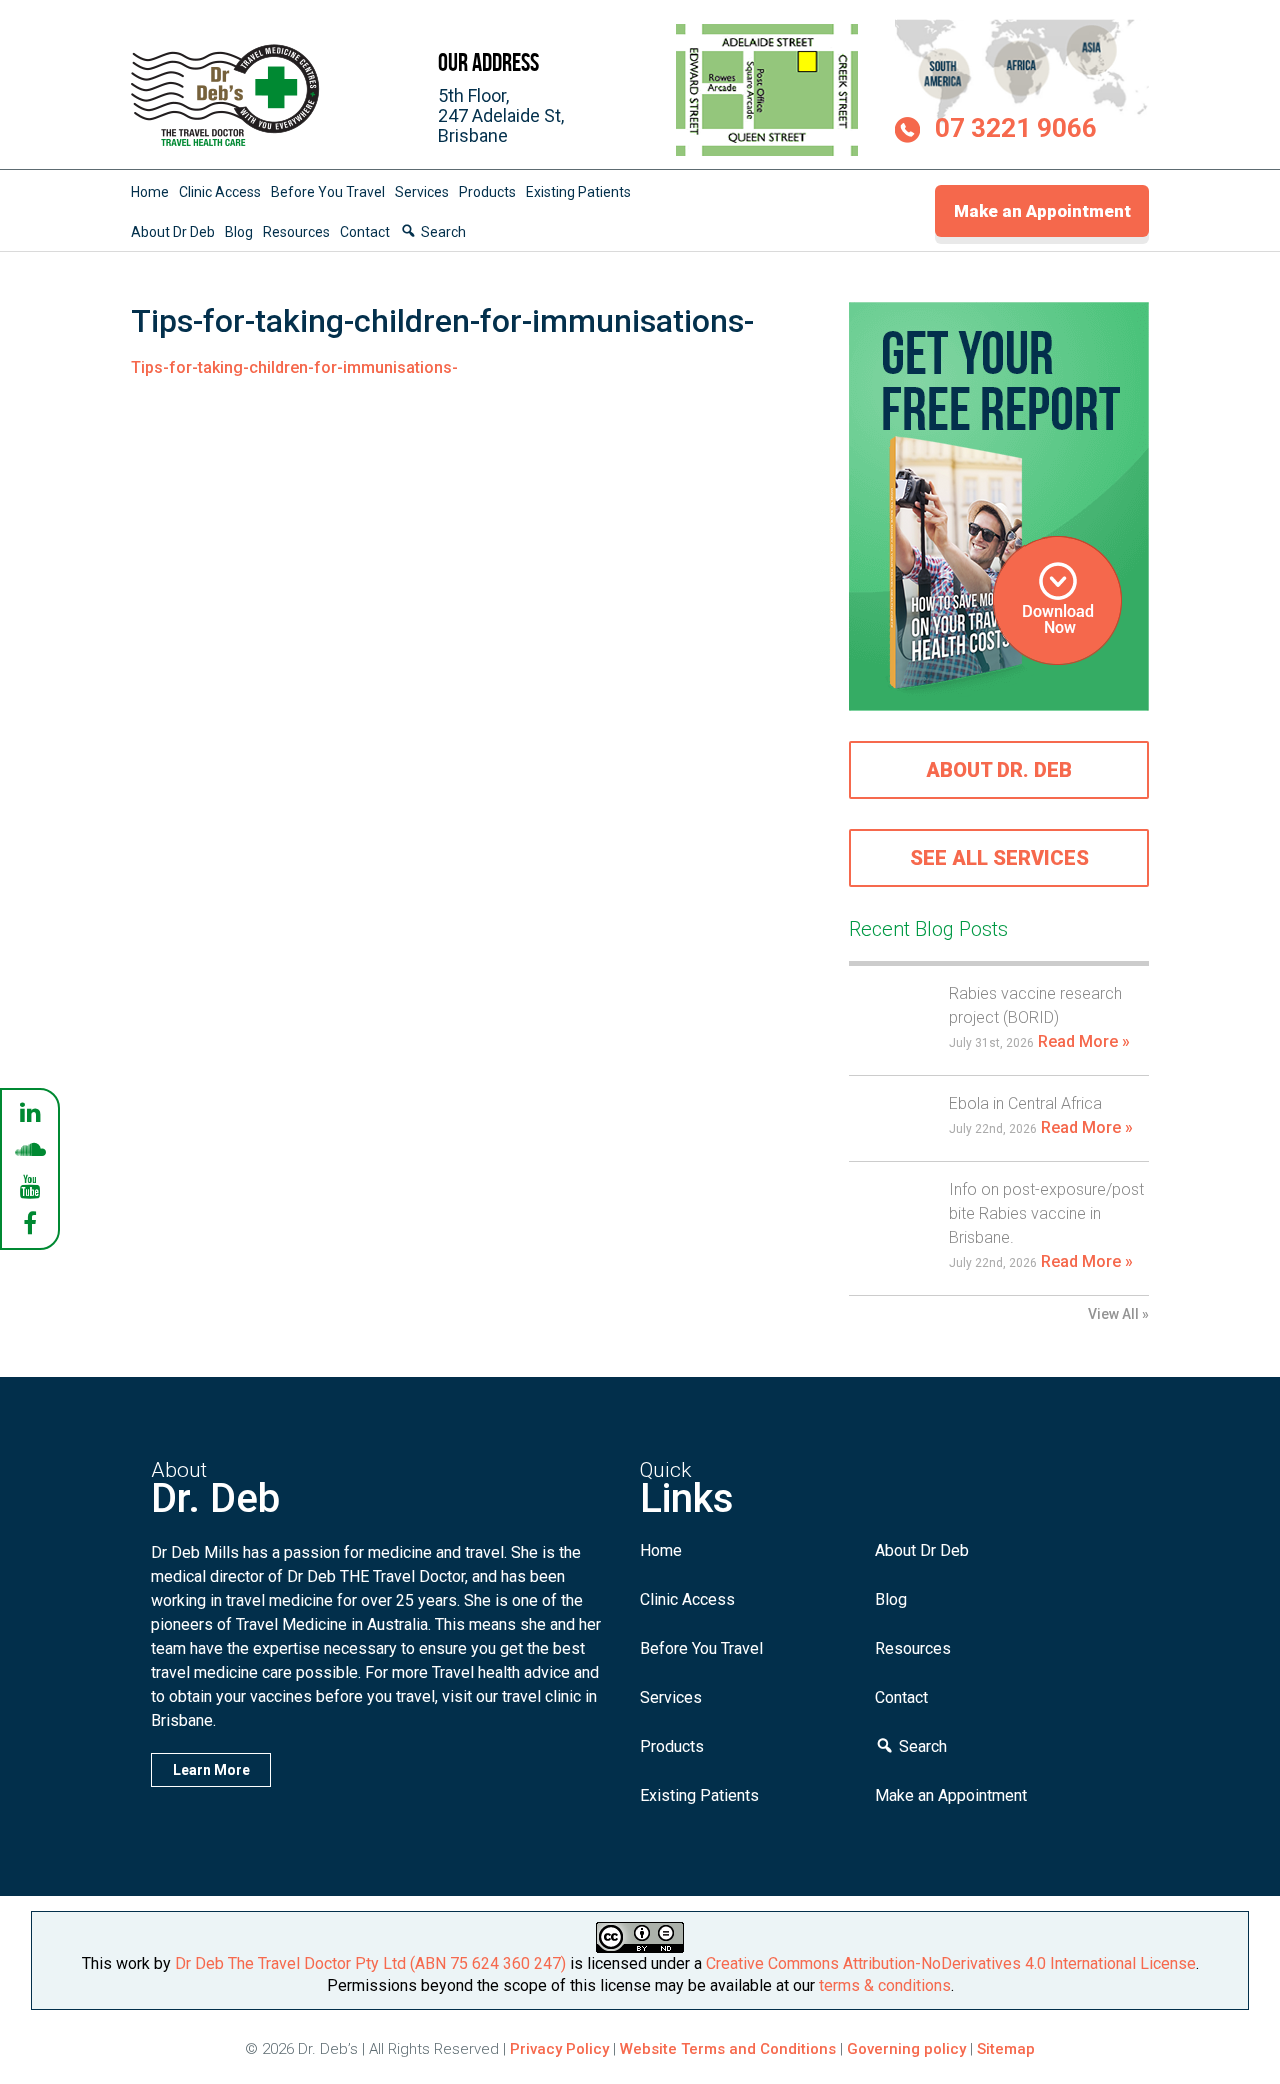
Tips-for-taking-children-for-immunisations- (294, 367)
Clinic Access (220, 192)
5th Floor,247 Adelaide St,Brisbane (501, 115)
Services (422, 192)
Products (487, 192)
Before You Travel (328, 192)
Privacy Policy (559, 2049)
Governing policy (908, 2049)
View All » (1118, 1314)
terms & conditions (885, 1985)
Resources (296, 232)
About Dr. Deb (999, 770)
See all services (999, 858)
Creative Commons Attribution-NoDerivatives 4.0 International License (951, 1963)
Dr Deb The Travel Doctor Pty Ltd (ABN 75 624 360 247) (370, 1963)
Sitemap (1006, 2049)
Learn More (211, 1770)
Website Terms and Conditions (728, 2049)
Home (150, 192)
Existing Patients (578, 192)
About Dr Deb (173, 232)
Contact (365, 232)
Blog (239, 232)
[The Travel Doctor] (226, 145)
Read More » (1084, 1041)
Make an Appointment (1042, 211)
